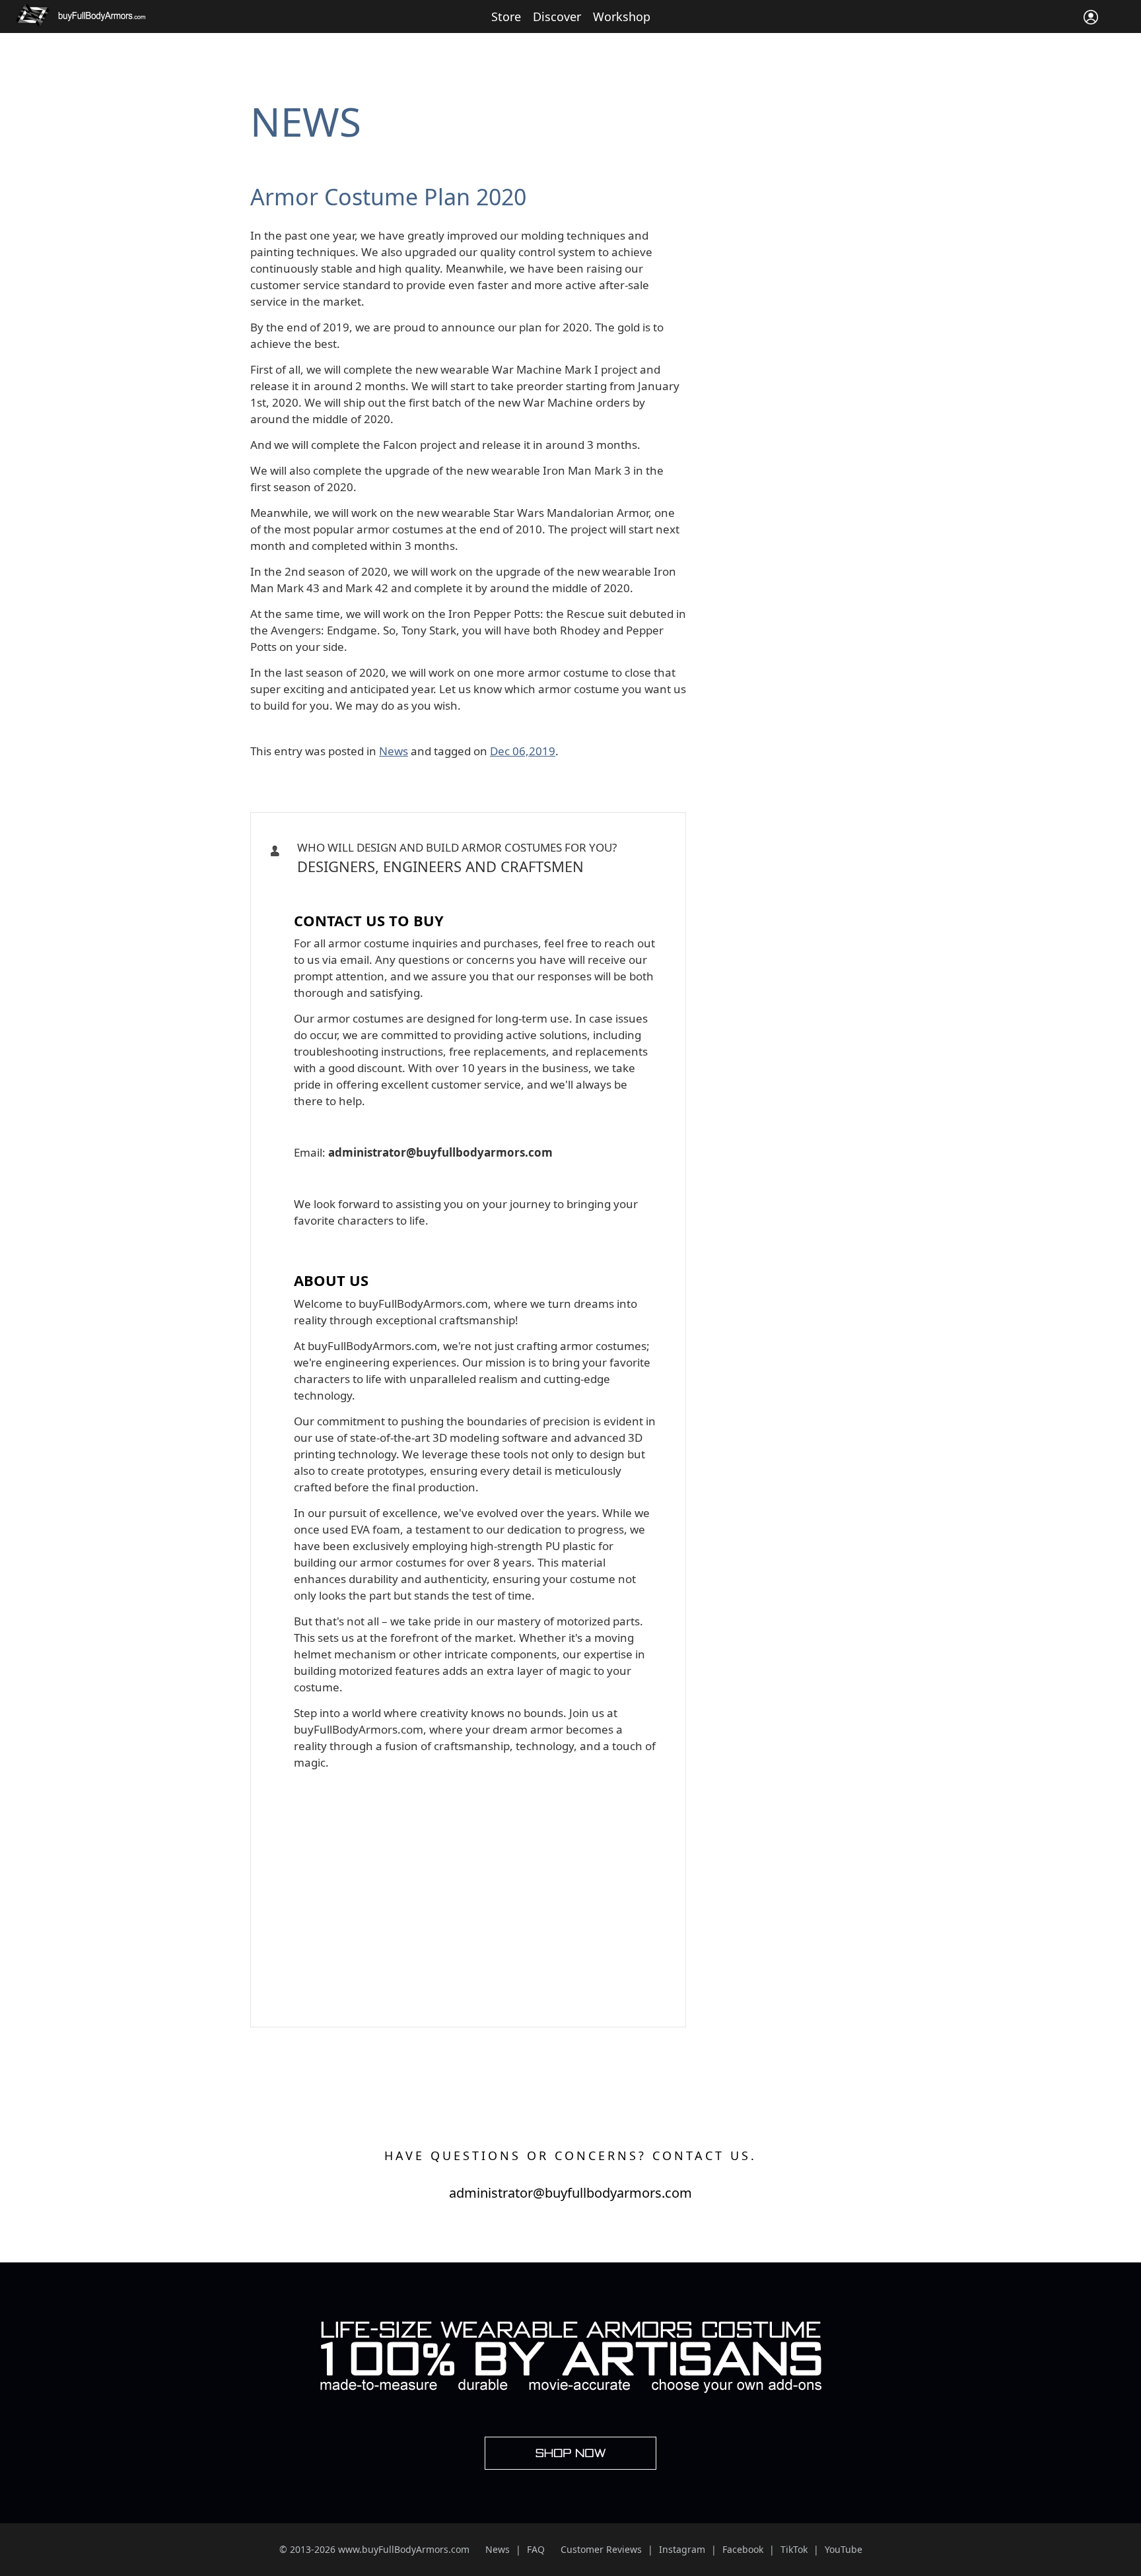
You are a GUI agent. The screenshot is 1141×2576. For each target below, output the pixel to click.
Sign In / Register (1091, 17)
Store (506, 17)
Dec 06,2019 (523, 751)
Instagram (682, 2549)
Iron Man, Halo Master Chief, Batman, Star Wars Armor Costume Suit (464, 889)
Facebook (743, 2549)
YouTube (844, 2549)
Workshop (622, 17)
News (306, 121)
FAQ (536, 2549)
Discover (557, 17)
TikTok (794, 2549)
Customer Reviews (601, 2549)
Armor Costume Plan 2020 (388, 197)
